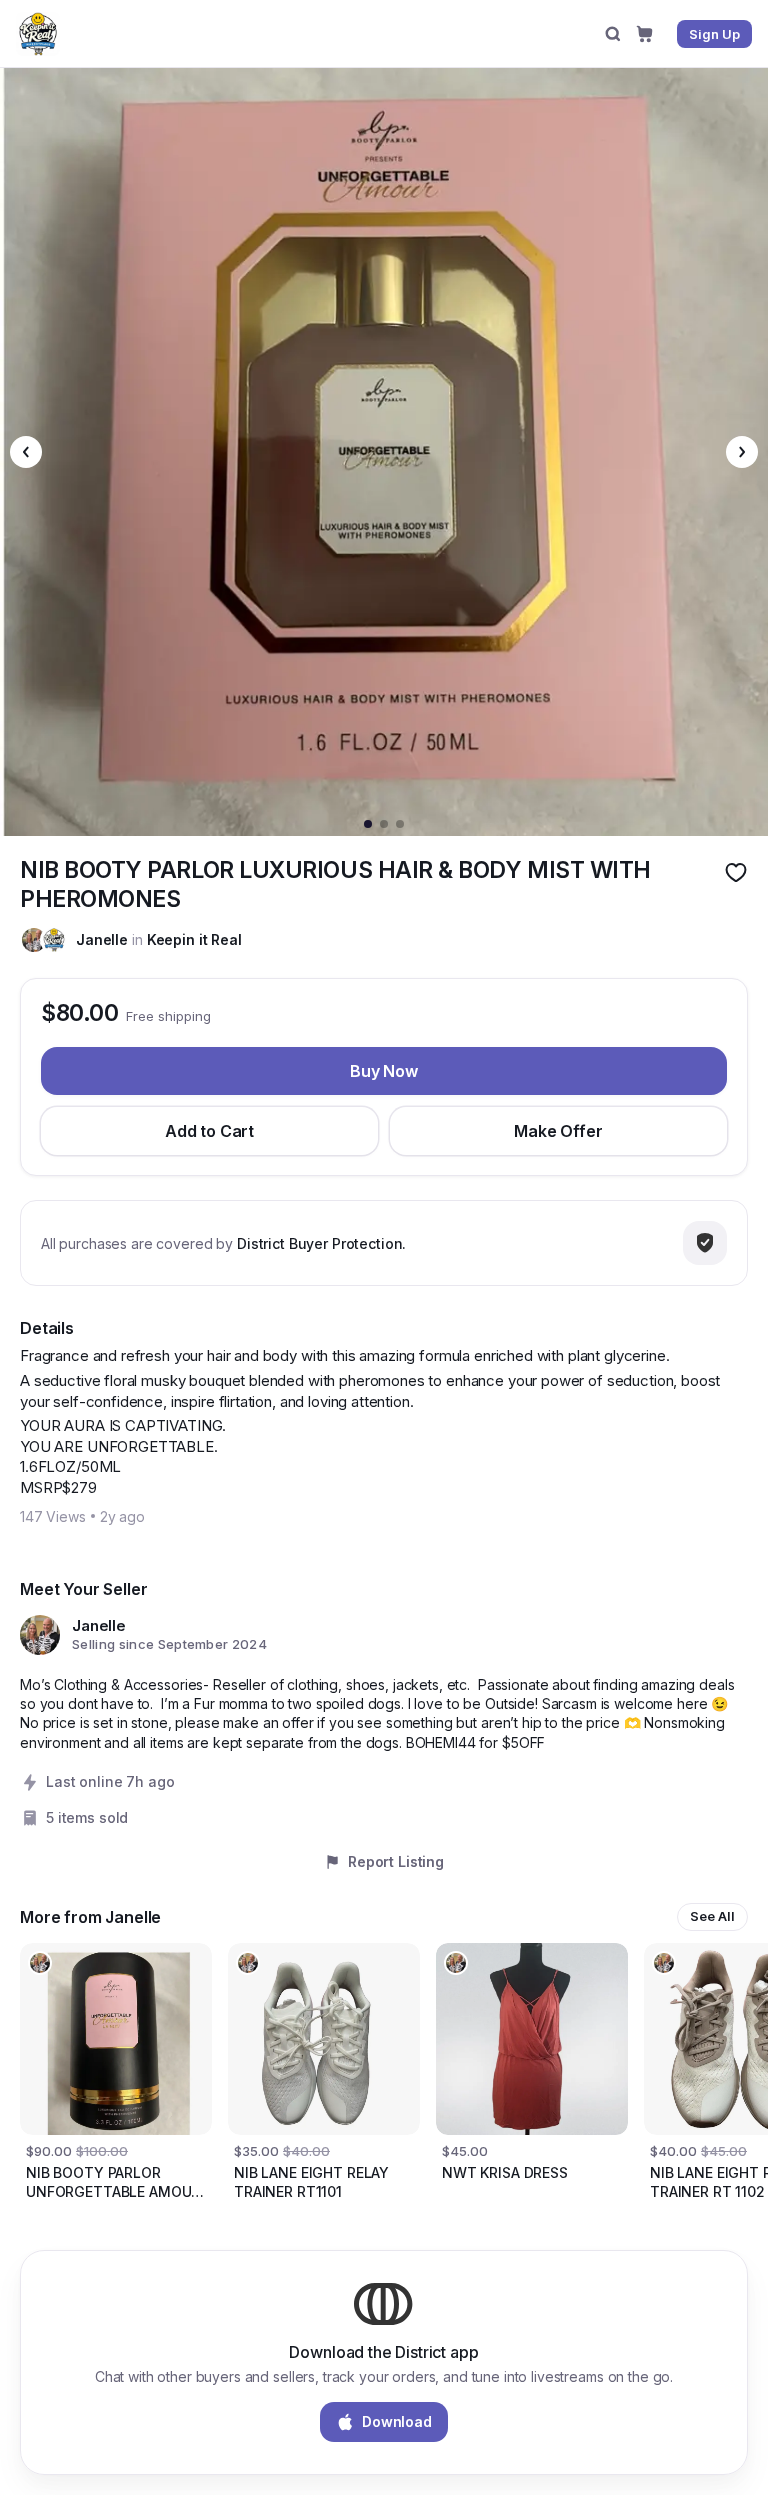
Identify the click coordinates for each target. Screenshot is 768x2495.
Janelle (102, 939)
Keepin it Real (194, 939)
